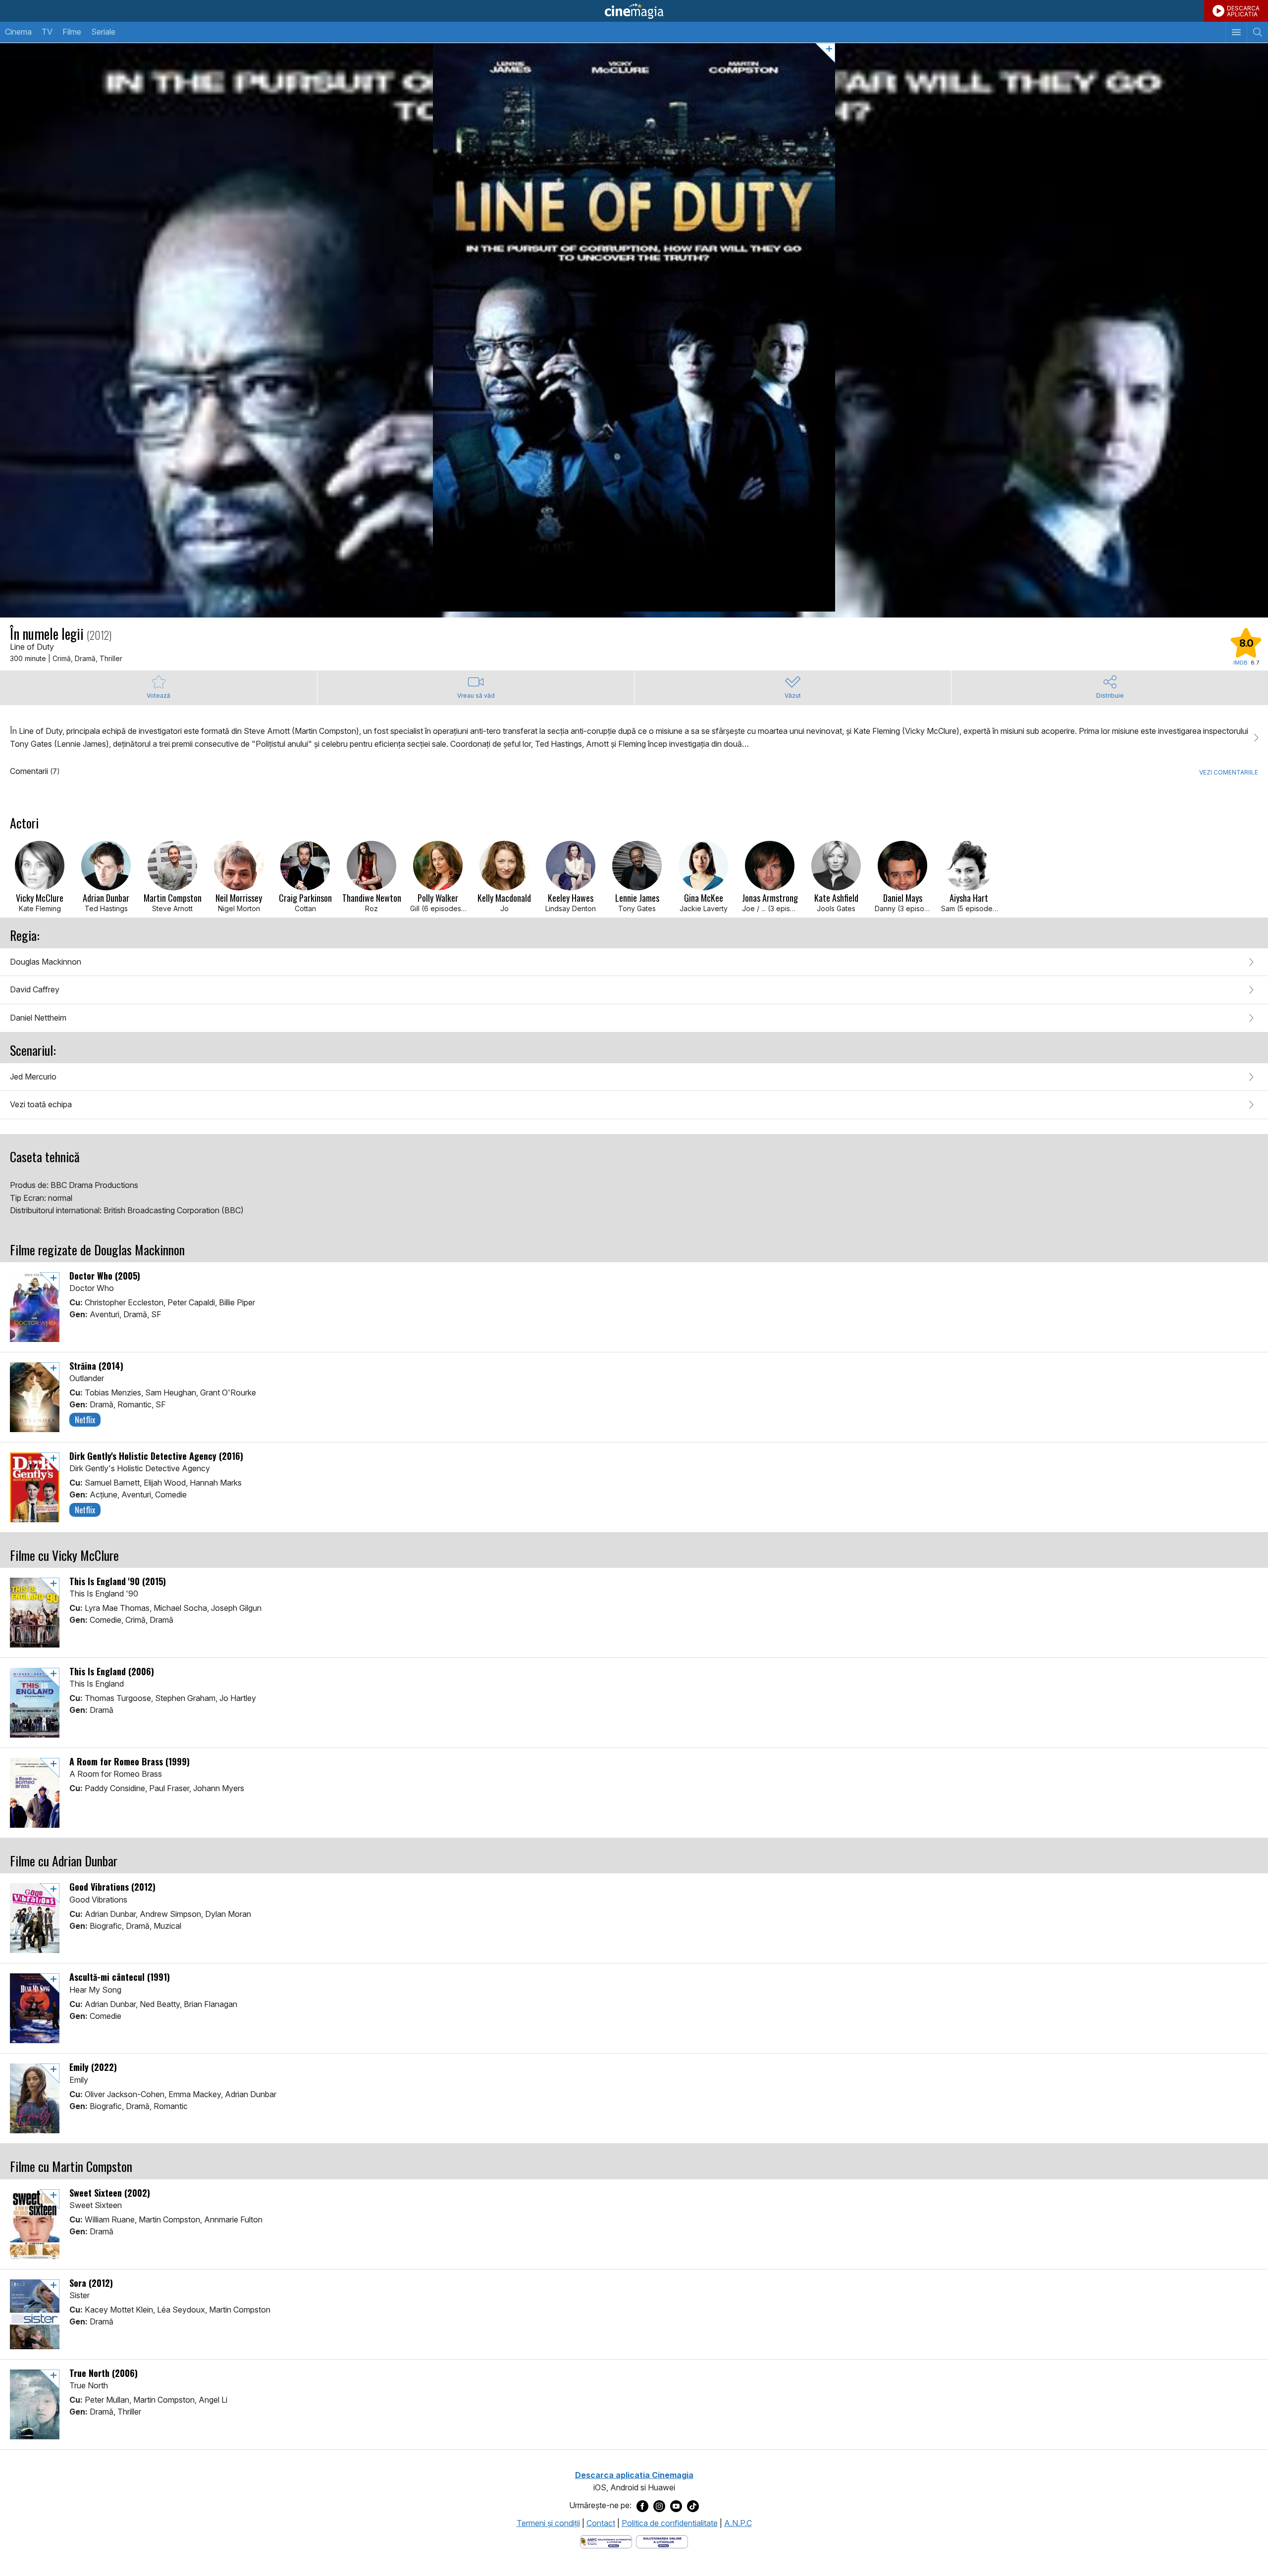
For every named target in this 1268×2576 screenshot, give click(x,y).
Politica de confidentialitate (670, 2523)
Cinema (18, 32)
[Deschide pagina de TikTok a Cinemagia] (693, 2506)
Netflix (85, 1420)
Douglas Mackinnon (46, 962)
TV (47, 32)
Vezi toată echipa (41, 1104)
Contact (601, 2523)
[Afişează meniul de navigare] (1236, 32)
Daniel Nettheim (38, 1018)
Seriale (103, 32)
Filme (72, 32)
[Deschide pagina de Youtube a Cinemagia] (676, 2506)
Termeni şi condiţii (548, 2523)
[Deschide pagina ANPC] (606, 2541)
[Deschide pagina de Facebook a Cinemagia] (642, 2506)
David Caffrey (35, 989)
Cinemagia (634, 11)
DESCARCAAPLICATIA (1243, 11)
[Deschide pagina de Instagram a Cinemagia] (659, 2506)
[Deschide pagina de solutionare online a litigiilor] (662, 2541)
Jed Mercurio (33, 1077)
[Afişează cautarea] (1257, 32)
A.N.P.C (738, 2523)
